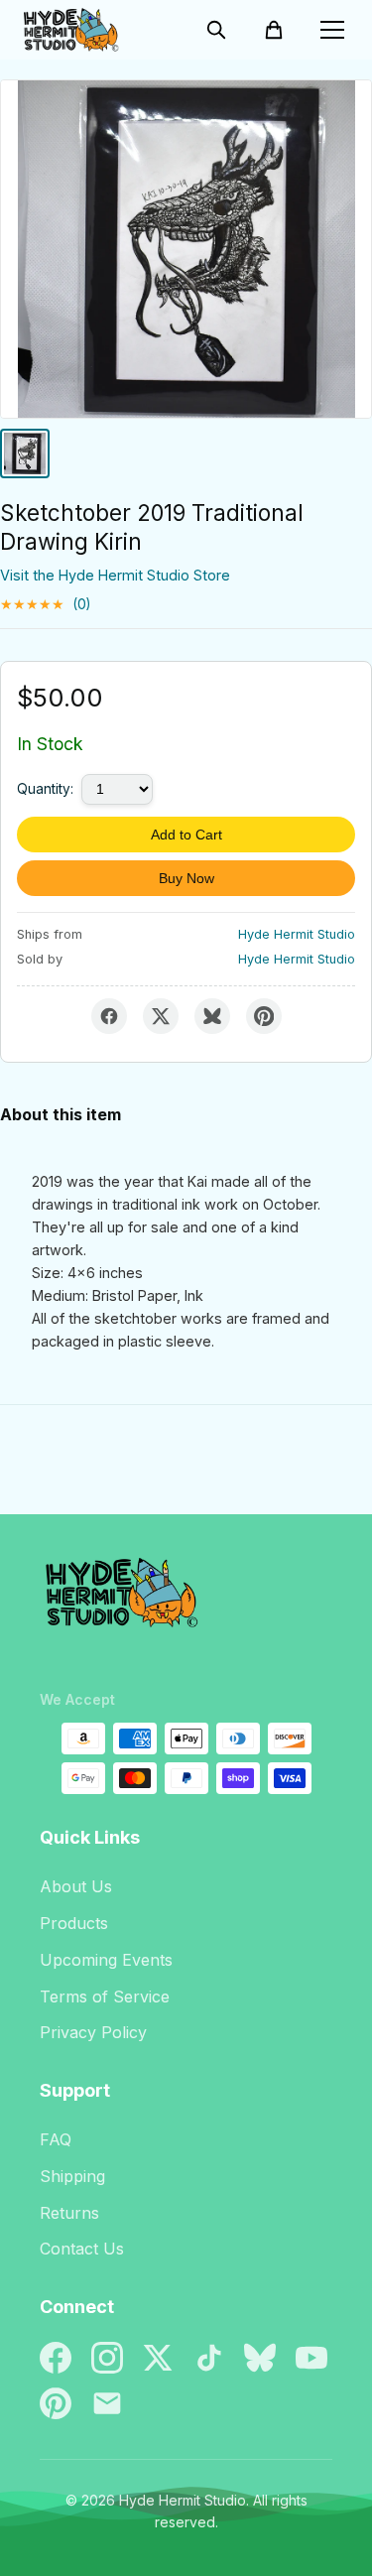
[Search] (216, 30)
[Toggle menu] (332, 30)
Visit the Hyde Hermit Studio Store (115, 575)
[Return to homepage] (186, 1601)
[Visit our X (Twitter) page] (158, 2358)
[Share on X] (161, 1016)
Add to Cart (186, 835)
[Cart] (274, 30)
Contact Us (82, 2249)
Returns (69, 2213)
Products (74, 1923)
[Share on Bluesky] (212, 1016)
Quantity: (45, 789)
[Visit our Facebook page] (56, 2358)
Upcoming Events (106, 1960)
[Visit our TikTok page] (209, 2358)
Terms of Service (105, 1996)
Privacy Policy (93, 2032)
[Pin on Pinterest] (264, 1016)
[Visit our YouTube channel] (311, 2358)
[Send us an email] (107, 2403)
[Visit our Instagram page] (107, 2358)
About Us (76, 1886)
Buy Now (186, 878)
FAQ (56, 2139)
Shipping (72, 2176)
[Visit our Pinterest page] (56, 2403)
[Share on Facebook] (109, 1016)
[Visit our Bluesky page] (260, 2358)
